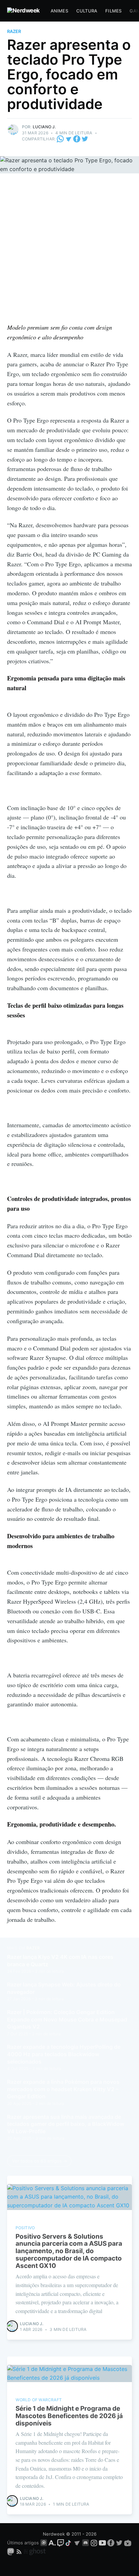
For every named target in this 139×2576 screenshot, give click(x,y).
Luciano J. (44, 127)
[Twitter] (85, 139)
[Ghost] (35, 2551)
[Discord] (86, 2543)
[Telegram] (69, 139)
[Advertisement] (69, 250)
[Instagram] (94, 2543)
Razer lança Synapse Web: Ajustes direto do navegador (64, 1988)
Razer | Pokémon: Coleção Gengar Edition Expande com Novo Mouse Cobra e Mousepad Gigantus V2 (67, 2019)
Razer (14, 31)
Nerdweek (54, 2534)
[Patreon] (44, 2543)
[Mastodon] (11, 2551)
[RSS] (20, 2551)
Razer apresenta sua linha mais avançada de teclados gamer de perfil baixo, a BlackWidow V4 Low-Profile (66, 2124)
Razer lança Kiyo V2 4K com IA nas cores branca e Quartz (60, 1961)
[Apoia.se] (53, 2543)
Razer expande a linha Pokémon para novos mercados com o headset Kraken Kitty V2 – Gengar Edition (63, 2089)
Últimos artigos (23, 2543)
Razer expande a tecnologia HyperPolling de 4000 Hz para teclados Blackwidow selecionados (64, 2054)
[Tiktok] (69, 2543)
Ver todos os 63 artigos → (40, 2161)
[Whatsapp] (61, 139)
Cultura (87, 11)
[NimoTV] (128, 2543)
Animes (59, 11)
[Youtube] (102, 2543)
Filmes (113, 11)
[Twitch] (61, 2543)
